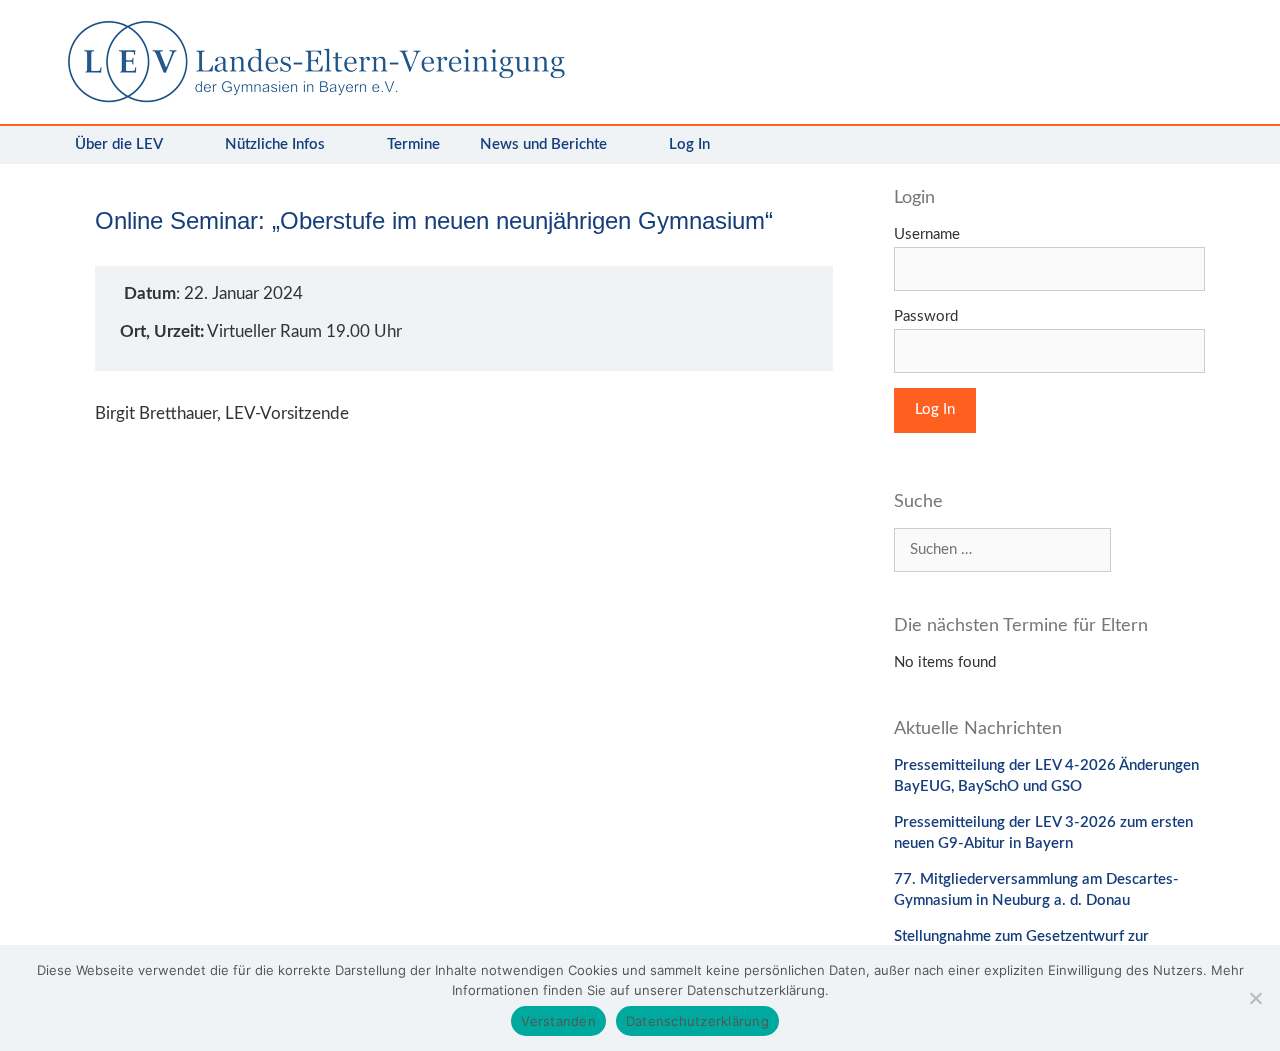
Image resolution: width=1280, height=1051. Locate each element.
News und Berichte (543, 144)
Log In (689, 144)
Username (927, 234)
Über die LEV (119, 144)
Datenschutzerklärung (697, 1021)
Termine (413, 144)
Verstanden (558, 1021)
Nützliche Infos (275, 144)
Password (926, 316)
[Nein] (1255, 998)
